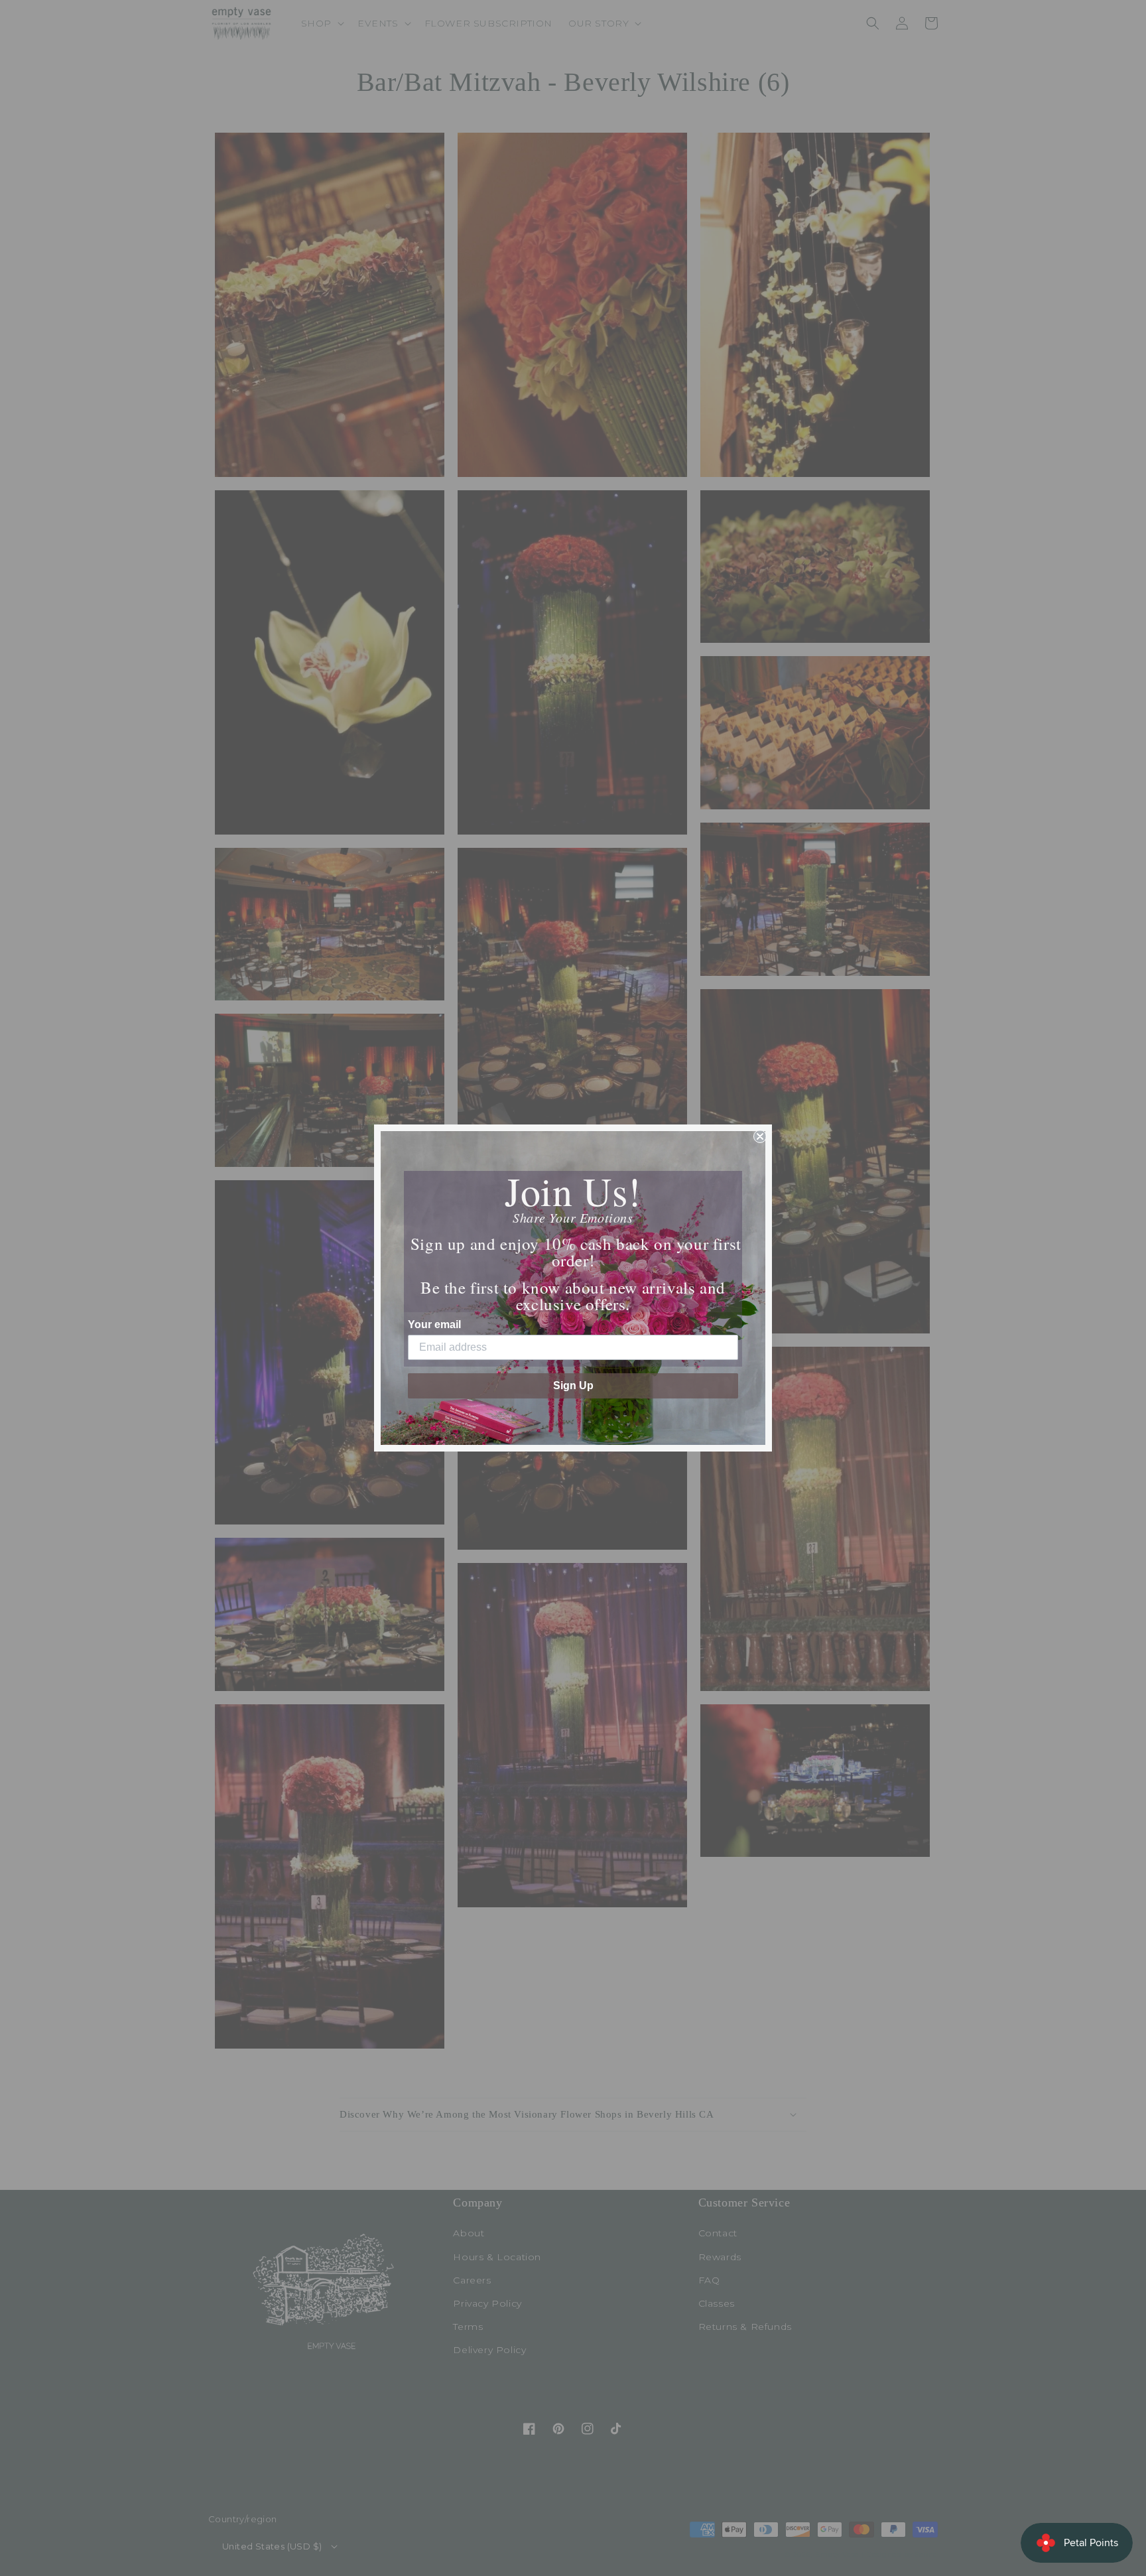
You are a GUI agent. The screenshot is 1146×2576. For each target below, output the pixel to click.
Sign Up (573, 1386)
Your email (434, 1324)
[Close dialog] (760, 1136)
